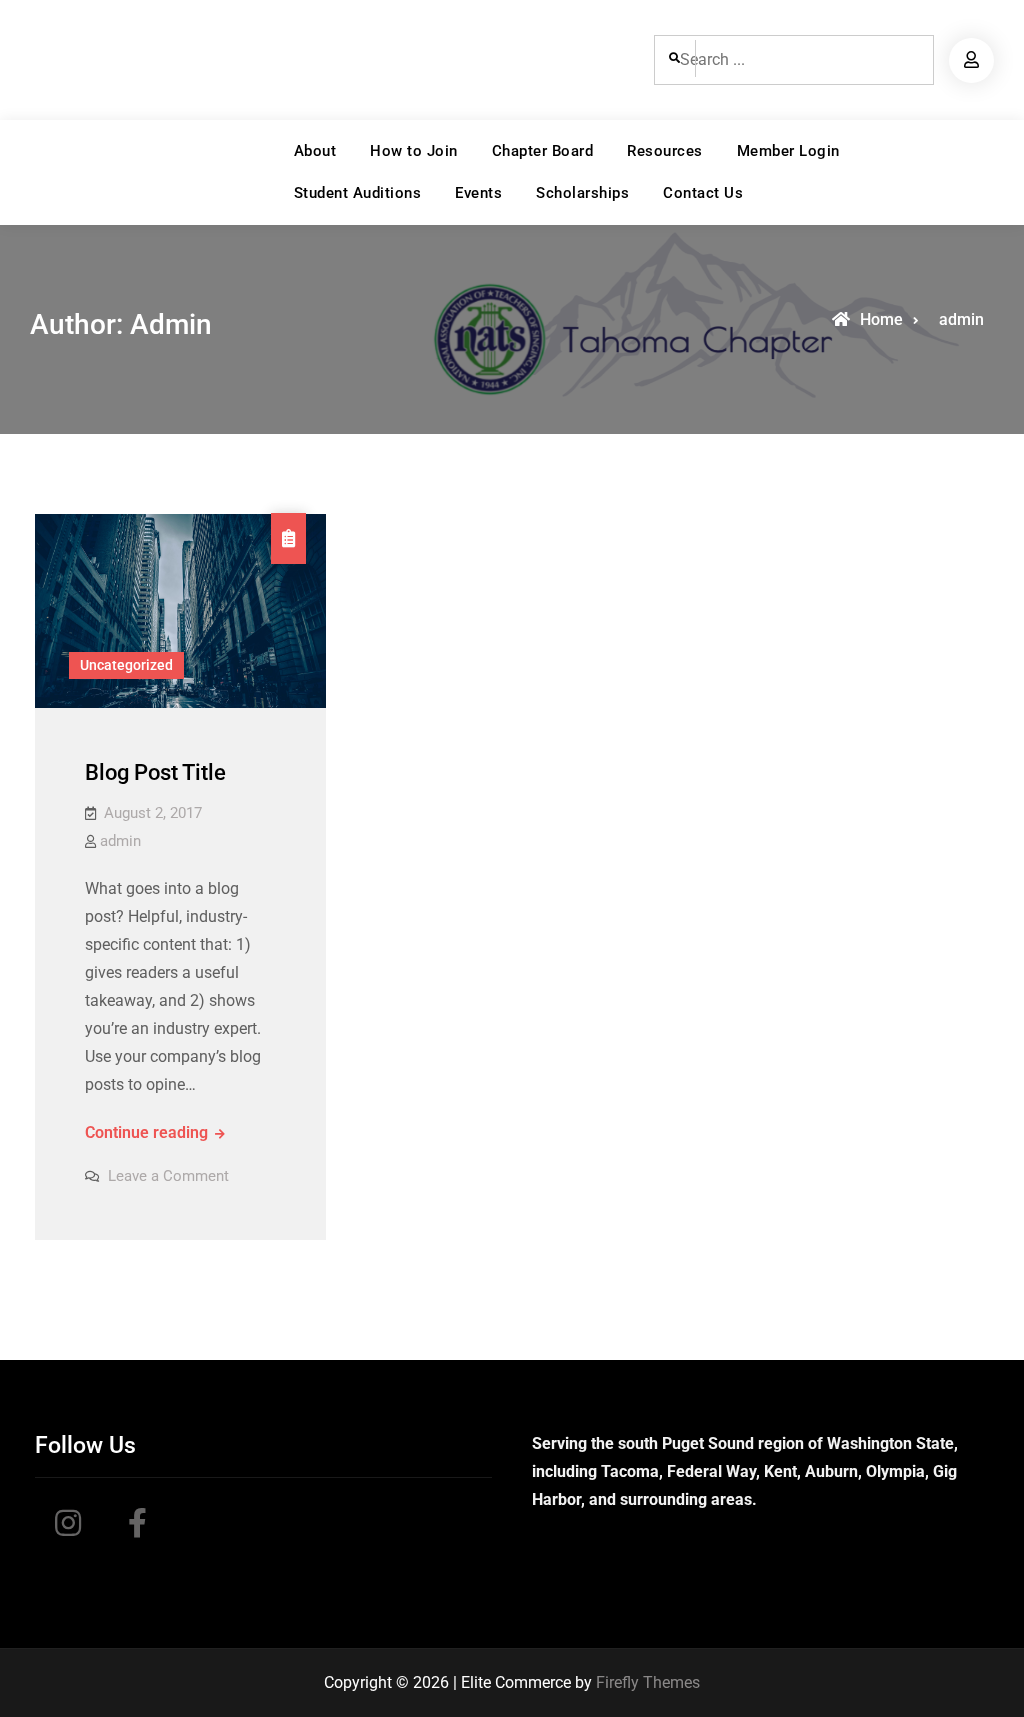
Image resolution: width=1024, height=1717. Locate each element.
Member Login (788, 151)
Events (478, 193)
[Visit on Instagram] (68, 1529)
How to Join (414, 151)
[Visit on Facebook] (137, 1529)
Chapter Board (543, 151)
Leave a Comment (168, 1176)
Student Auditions (358, 193)
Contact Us (703, 193)
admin (120, 841)
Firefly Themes (648, 1682)
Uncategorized (126, 665)
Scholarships (582, 193)
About (315, 151)
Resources (665, 151)
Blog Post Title (155, 772)
